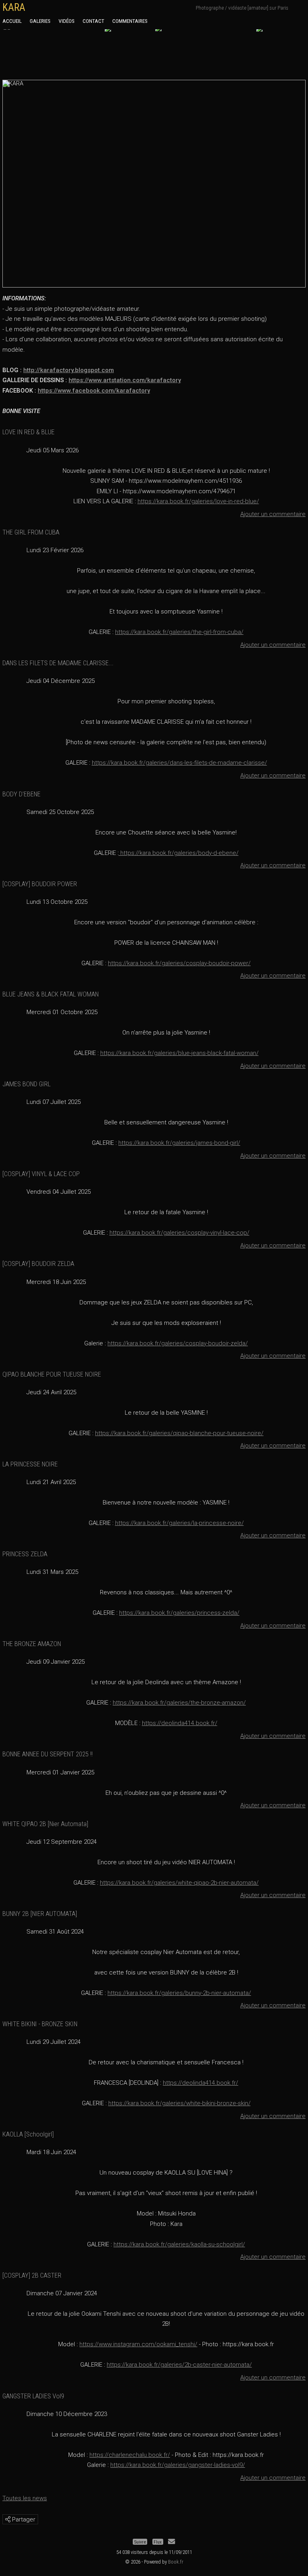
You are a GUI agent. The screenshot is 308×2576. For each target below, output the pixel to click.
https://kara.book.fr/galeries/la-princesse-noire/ (179, 1523)
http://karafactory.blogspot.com (69, 370)
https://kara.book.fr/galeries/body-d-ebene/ (179, 853)
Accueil (12, 21)
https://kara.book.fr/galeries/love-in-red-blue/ (198, 501)
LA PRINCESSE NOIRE (30, 1464)
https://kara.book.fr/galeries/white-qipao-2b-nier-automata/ (179, 1883)
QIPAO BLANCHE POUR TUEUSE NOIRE (52, 1374)
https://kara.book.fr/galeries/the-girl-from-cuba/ (179, 632)
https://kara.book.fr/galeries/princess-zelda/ (179, 1613)
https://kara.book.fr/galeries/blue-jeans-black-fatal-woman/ (179, 1053)
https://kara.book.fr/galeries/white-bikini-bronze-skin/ (179, 2103)
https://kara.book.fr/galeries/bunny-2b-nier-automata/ (179, 1993)
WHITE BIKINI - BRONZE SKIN (40, 2024)
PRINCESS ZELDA (25, 1554)
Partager (23, 2519)
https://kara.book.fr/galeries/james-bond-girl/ (179, 1143)
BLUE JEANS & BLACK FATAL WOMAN (51, 994)
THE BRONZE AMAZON (32, 1644)
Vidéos (67, 21)
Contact (93, 21)
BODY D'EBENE (21, 794)
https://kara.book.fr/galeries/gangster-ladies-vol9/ (178, 2465)
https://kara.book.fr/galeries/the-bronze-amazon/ (179, 1703)
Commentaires (130, 21)
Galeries (40, 21)
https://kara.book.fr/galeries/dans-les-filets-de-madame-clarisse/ (179, 763)
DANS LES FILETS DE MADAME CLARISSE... (58, 663)
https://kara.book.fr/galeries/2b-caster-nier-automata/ (179, 2365)
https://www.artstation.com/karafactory (125, 380)
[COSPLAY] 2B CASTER (32, 2275)
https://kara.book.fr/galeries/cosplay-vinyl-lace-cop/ (179, 1233)
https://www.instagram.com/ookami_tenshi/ (138, 2344)
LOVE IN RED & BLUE (28, 432)
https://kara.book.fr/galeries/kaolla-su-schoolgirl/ (179, 2244)
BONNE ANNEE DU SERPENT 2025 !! (48, 1754)
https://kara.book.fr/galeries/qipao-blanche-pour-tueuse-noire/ (179, 1433)
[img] (8, 2519)
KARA (14, 7)
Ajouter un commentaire (273, 514)
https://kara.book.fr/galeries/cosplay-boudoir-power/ (179, 963)
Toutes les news (25, 2498)
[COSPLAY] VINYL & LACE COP (41, 1174)
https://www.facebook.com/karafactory (94, 391)
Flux (158, 2542)
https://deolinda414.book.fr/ (180, 1723)
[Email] (171, 2542)
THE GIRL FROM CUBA (31, 532)
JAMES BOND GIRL (26, 1084)
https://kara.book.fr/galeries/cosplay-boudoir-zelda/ (178, 1343)
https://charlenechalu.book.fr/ (130, 2455)
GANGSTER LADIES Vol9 (33, 2396)
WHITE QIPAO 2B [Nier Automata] (45, 1824)
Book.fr (176, 2562)
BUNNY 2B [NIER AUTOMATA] (40, 1914)
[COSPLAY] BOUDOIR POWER (40, 884)
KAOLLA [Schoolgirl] (28, 2134)
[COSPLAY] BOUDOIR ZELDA (38, 1264)
